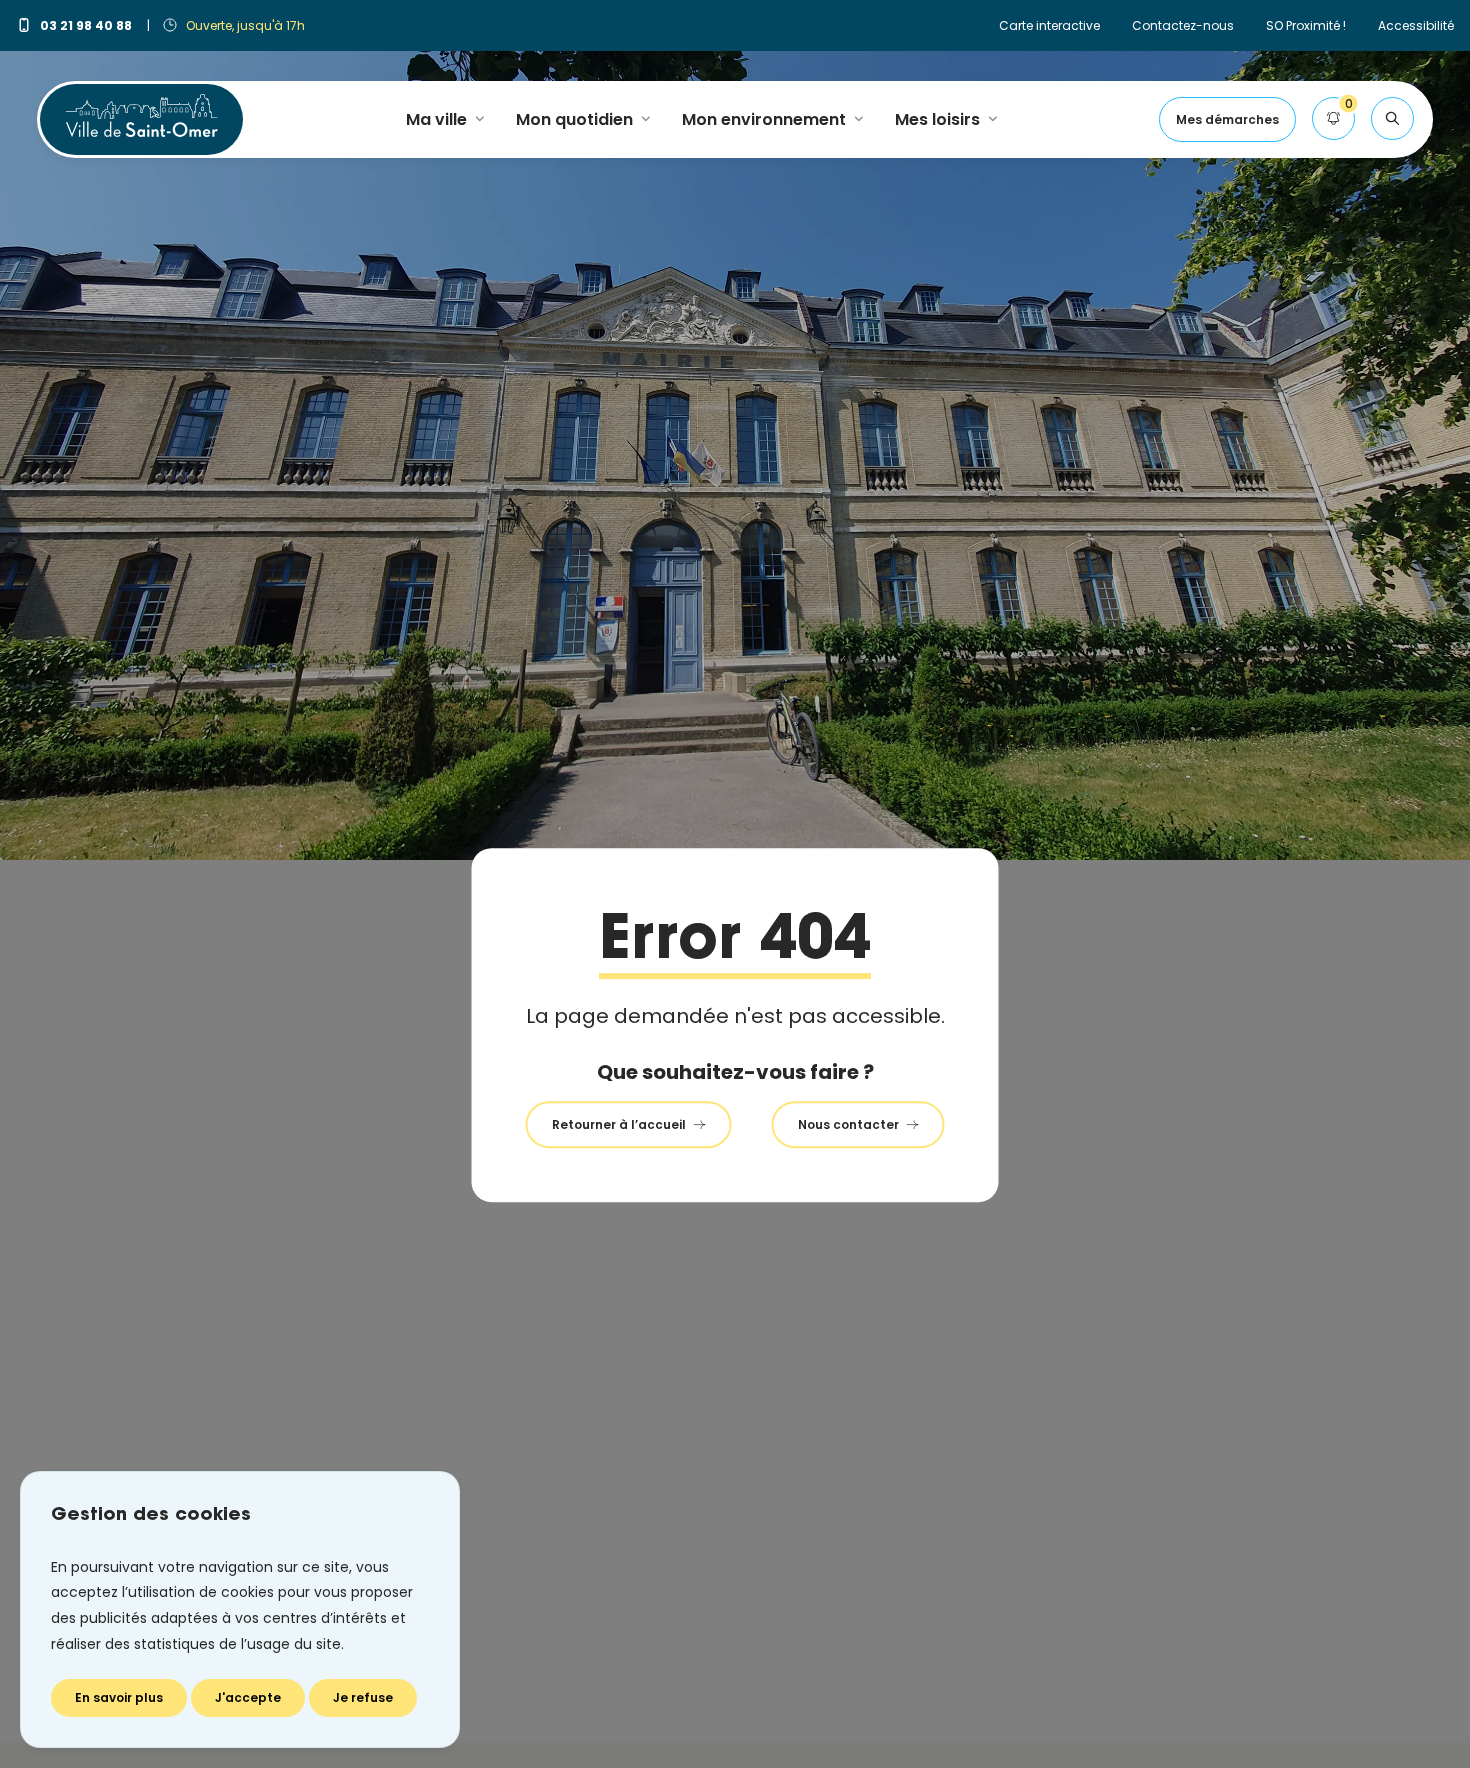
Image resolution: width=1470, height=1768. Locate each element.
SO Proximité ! (1306, 25)
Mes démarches (1227, 119)
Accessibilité (1416, 25)
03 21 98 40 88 (87, 25)
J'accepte (248, 1697)
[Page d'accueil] (141, 115)
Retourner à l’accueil (619, 1124)
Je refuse (363, 1697)
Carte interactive (1049, 25)
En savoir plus (119, 1697)
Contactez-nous (1183, 25)
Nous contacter (848, 1124)
